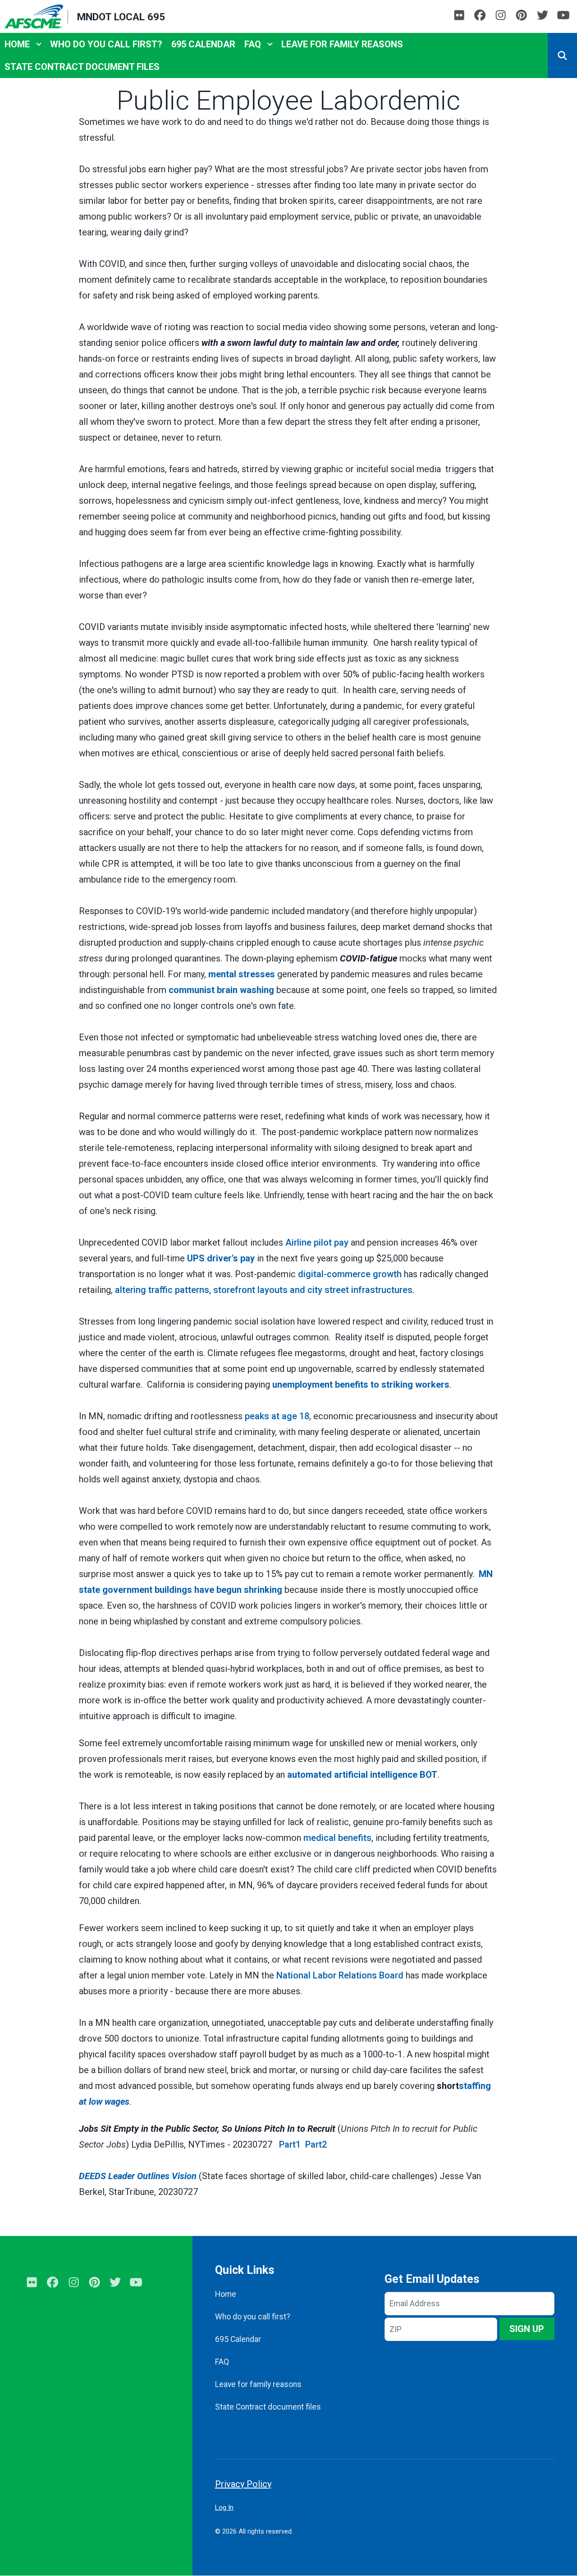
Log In (224, 2507)
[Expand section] (39, 44)
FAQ (253, 44)
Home (17, 44)
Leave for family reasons (342, 44)
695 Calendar (203, 44)
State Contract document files (82, 67)
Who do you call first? (106, 44)
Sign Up (527, 2329)
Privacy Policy (243, 2484)
